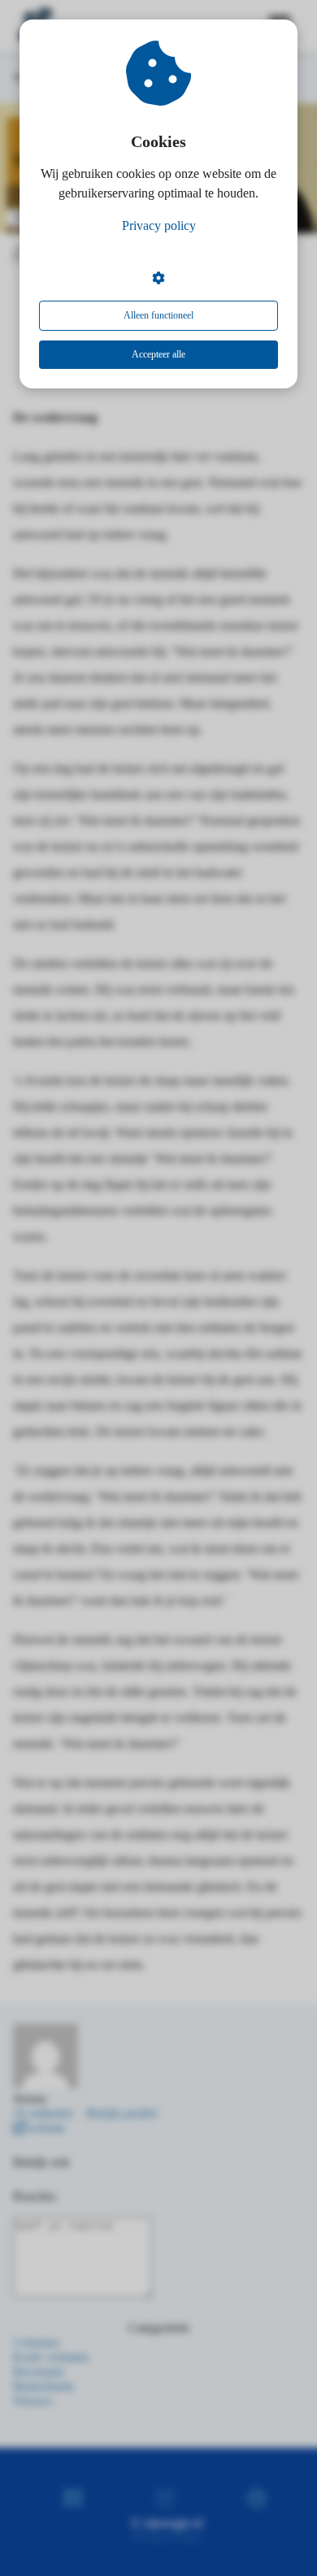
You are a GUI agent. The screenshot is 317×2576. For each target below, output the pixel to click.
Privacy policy (159, 226)
